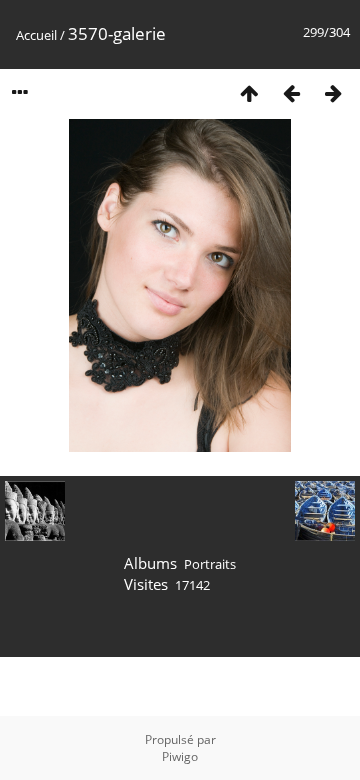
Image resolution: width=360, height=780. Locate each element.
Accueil (36, 35)
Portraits (210, 564)
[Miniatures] (249, 92)
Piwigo (180, 756)
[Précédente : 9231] (291, 92)
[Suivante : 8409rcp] (333, 92)
